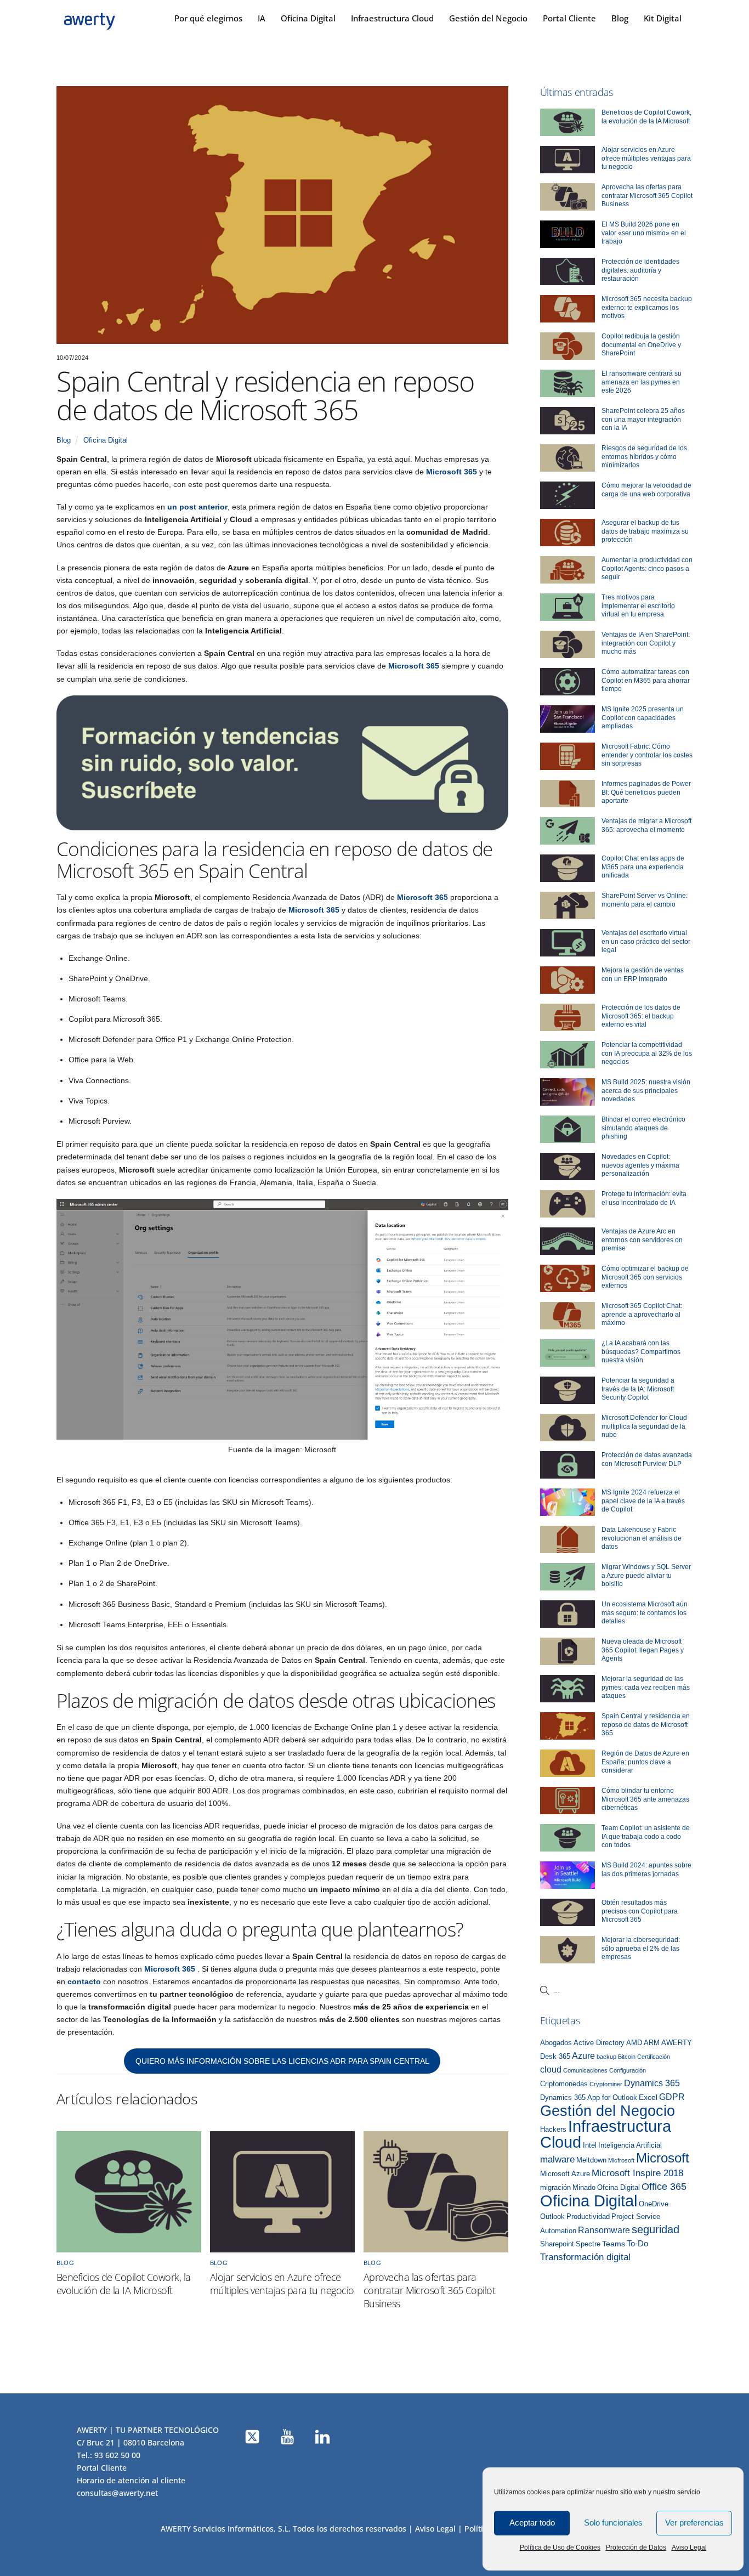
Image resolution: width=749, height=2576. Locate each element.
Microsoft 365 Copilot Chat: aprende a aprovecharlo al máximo (642, 1314)
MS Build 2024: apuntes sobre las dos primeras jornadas (646, 1870)
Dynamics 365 (652, 2083)
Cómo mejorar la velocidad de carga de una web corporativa (646, 490)
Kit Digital (663, 18)
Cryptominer (606, 2084)
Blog (620, 18)
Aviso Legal (689, 2547)
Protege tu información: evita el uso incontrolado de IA (644, 1198)
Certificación (654, 2057)
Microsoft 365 (452, 472)
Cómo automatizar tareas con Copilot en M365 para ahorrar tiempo (646, 680)
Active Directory (599, 2043)
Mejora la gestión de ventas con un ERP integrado (643, 975)
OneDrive (654, 2204)
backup (606, 2057)
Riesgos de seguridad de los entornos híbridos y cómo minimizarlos (644, 457)
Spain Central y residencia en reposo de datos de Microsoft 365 (646, 1725)
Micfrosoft (621, 2160)
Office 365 (664, 2187)
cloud (551, 2069)
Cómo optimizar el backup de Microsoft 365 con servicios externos (645, 1277)
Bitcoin (627, 2057)
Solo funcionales (613, 2523)
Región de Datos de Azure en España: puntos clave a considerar (645, 1762)
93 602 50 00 (117, 2455)
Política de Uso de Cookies (560, 2547)
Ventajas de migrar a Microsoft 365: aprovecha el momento (646, 825)
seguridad (656, 2229)
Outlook (552, 2217)
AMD (634, 2043)
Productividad (588, 2217)
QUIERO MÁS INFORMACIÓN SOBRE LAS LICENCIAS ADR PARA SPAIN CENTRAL (282, 2061)
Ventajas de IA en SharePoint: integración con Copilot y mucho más (646, 643)
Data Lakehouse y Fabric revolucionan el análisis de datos (642, 1538)
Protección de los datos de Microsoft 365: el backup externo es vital (641, 1016)
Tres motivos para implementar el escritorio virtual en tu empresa (638, 606)
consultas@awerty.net (117, 2493)
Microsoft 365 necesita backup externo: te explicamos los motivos (647, 307)
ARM (652, 2043)
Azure (583, 2056)
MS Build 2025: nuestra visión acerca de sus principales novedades (646, 1091)
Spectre (588, 2244)
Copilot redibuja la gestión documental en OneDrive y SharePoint (641, 345)
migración (555, 2188)
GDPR (672, 2097)
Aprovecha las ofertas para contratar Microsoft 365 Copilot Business (429, 2290)
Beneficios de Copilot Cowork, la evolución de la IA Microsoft (124, 2284)
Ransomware (604, 2230)
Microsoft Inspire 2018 (637, 2173)
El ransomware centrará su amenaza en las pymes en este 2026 (642, 382)
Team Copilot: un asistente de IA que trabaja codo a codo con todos (646, 1836)
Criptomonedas (564, 2084)
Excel (648, 2097)
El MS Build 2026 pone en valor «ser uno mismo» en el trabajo (644, 233)
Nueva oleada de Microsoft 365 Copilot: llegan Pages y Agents (643, 1650)
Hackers (553, 2130)
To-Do (637, 2244)
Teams (614, 2244)
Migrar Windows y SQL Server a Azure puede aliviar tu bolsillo (646, 1575)
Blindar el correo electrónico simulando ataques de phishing (643, 1128)
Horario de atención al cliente (131, 2480)
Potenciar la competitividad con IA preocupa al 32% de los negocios (647, 1053)
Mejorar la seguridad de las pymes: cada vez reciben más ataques (646, 1687)
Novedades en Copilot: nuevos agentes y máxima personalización (640, 1165)
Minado (584, 2188)
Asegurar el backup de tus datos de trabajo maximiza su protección (645, 531)
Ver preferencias (694, 2523)
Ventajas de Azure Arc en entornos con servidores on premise (642, 1240)
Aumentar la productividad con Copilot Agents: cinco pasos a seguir (647, 568)
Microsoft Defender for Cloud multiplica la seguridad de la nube (644, 1426)
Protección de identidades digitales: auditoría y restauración (640, 270)
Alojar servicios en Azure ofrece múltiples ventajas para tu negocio (282, 2284)
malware (557, 2159)
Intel (590, 2145)
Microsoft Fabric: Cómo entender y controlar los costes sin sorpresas (647, 755)
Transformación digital (585, 2257)
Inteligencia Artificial (630, 2145)
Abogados (556, 2043)
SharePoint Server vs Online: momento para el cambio (645, 900)
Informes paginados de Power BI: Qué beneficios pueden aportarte (646, 792)
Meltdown (591, 2160)
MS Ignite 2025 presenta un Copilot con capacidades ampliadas (643, 718)
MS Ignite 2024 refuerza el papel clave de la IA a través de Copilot (643, 1501)
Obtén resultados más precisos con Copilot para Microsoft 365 (640, 1911)
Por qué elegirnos (208, 18)
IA (262, 18)
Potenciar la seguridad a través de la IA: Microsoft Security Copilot (638, 1389)
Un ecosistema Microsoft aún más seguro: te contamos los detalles (645, 1613)
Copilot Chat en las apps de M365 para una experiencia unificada (643, 867)
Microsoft (663, 2158)
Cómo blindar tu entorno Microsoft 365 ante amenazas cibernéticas (645, 1799)
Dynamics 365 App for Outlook (589, 2098)
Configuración (628, 2070)
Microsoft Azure (565, 2174)
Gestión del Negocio (488, 18)
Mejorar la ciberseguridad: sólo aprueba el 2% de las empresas (641, 1948)
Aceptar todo (532, 2523)
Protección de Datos (636, 2547)
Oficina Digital (308, 18)
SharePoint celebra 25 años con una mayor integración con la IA (643, 419)
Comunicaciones (585, 2070)
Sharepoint (557, 2244)
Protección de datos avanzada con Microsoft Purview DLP (647, 1459)
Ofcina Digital (619, 2188)
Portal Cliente (569, 18)
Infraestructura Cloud (392, 18)
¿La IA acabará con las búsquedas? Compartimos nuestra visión (641, 1352)
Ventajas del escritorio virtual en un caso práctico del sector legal (646, 941)
